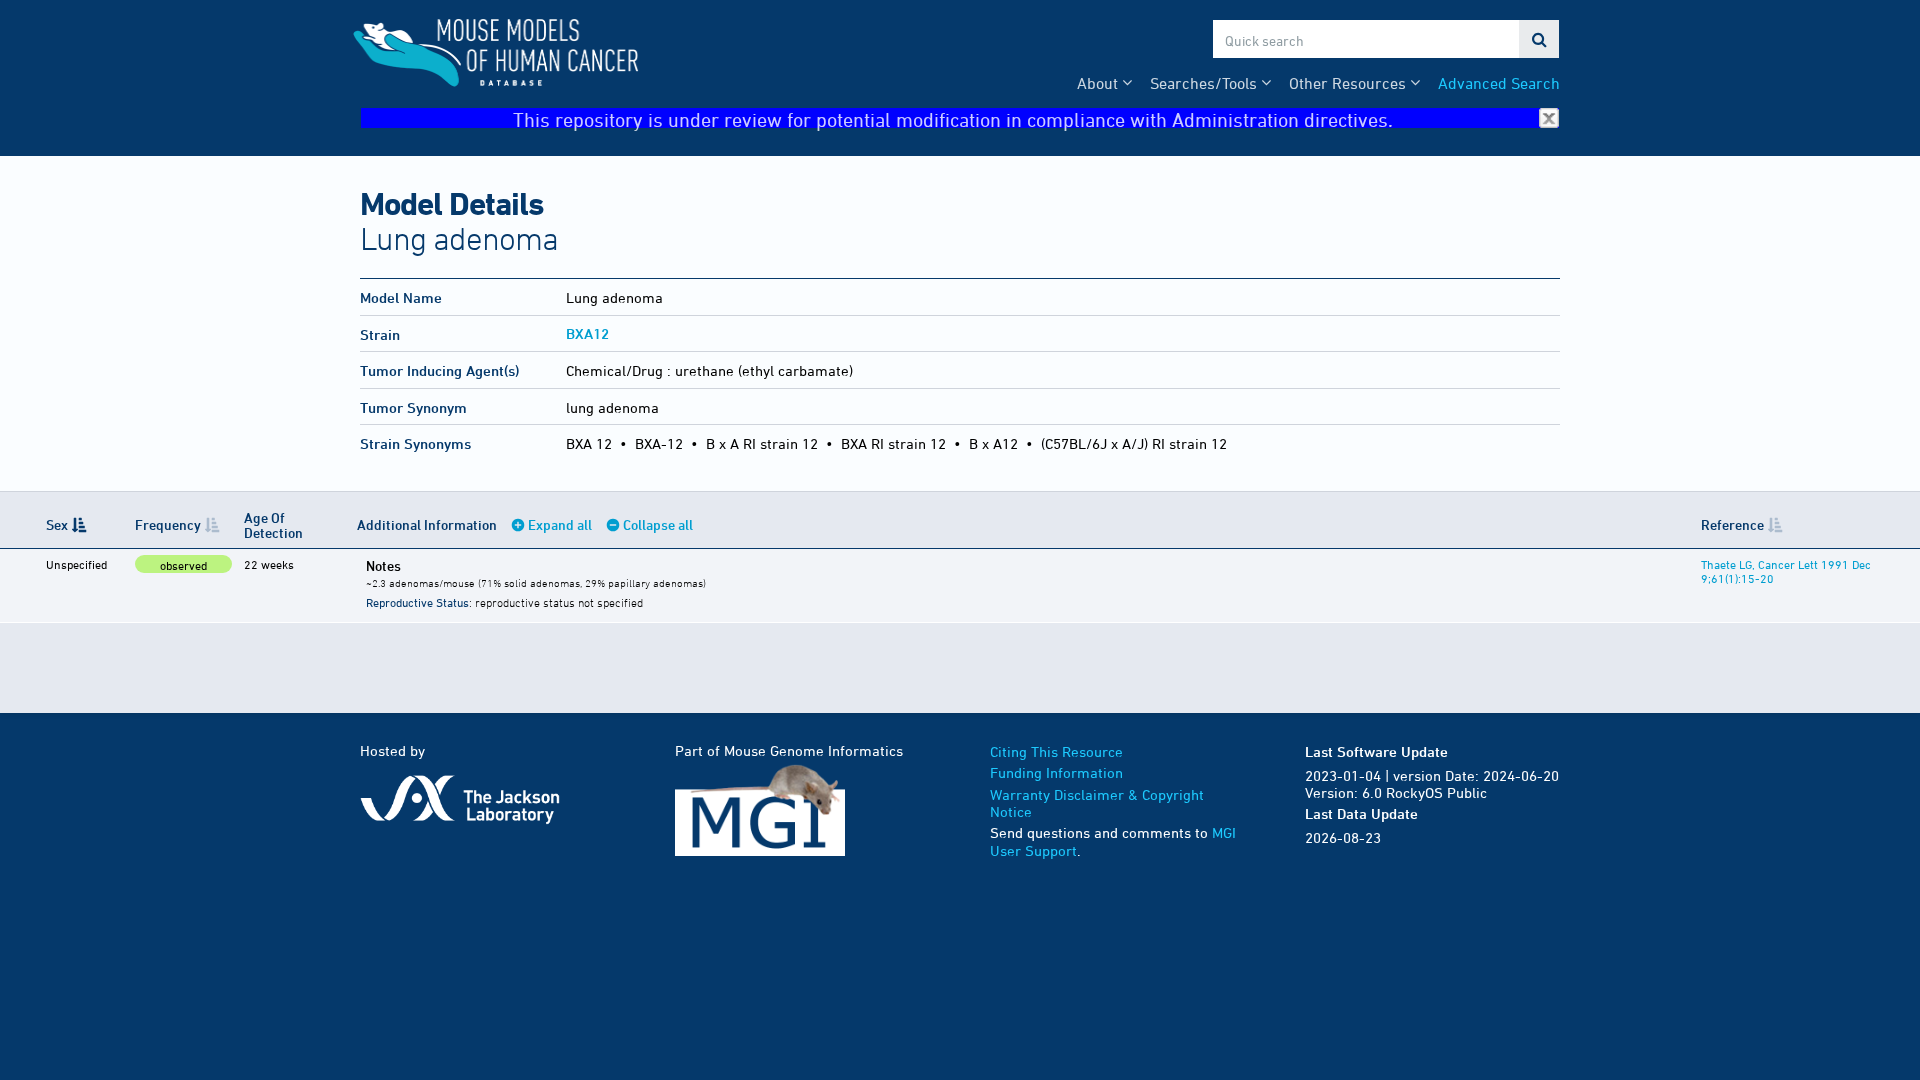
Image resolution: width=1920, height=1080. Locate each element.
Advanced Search (1499, 83)
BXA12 (587, 333)
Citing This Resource (1056, 751)
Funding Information (1056, 772)
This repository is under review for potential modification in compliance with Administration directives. (953, 118)
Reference (1732, 524)
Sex (57, 524)
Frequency (168, 524)
